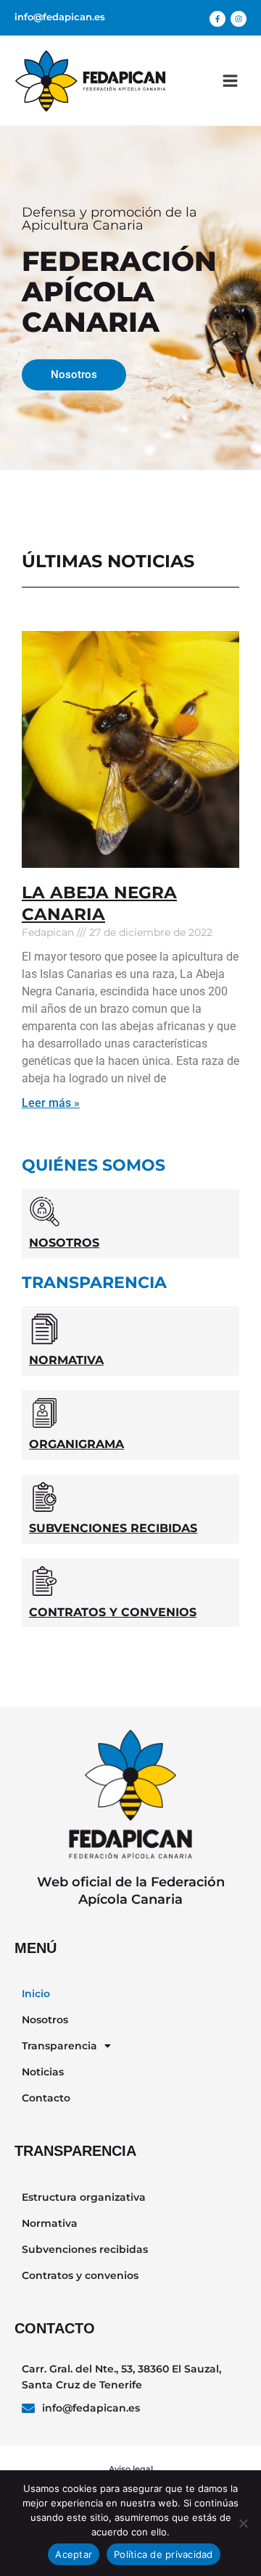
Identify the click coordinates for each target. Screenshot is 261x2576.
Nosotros (64, 1243)
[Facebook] (217, 19)
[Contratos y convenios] (45, 1581)
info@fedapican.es (60, 17)
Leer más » (51, 1103)
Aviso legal (131, 2469)
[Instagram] (239, 19)
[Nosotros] (45, 1212)
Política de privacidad (163, 2554)
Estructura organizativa (84, 2197)
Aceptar (74, 2554)
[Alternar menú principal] (230, 81)
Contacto (46, 2098)
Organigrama (76, 1444)
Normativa (66, 1360)
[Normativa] (45, 1329)
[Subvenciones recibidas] (45, 1497)
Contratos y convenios (113, 1612)
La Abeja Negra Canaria (99, 903)
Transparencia (59, 2046)
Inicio (36, 1994)
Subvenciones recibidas (113, 1528)
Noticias (43, 2072)
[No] (243, 2523)
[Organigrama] (45, 1413)
